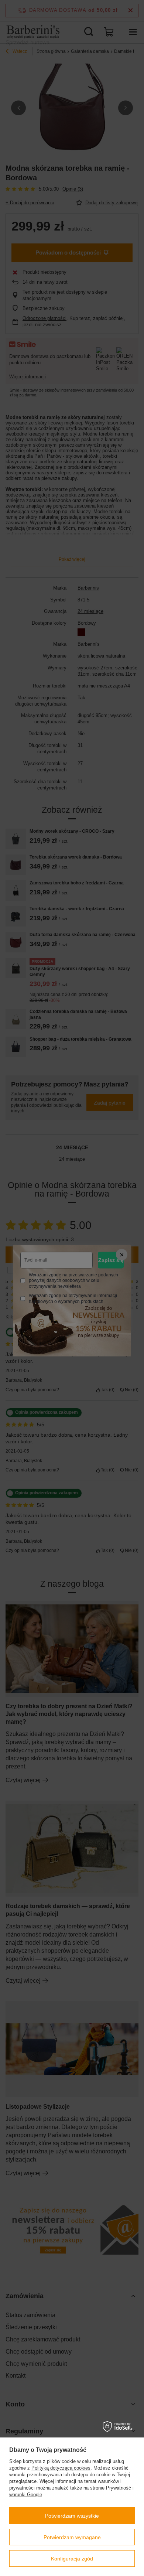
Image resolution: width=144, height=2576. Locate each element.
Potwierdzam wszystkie (72, 2516)
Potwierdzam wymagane (72, 2537)
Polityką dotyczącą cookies (61, 2468)
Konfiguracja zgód (72, 2559)
